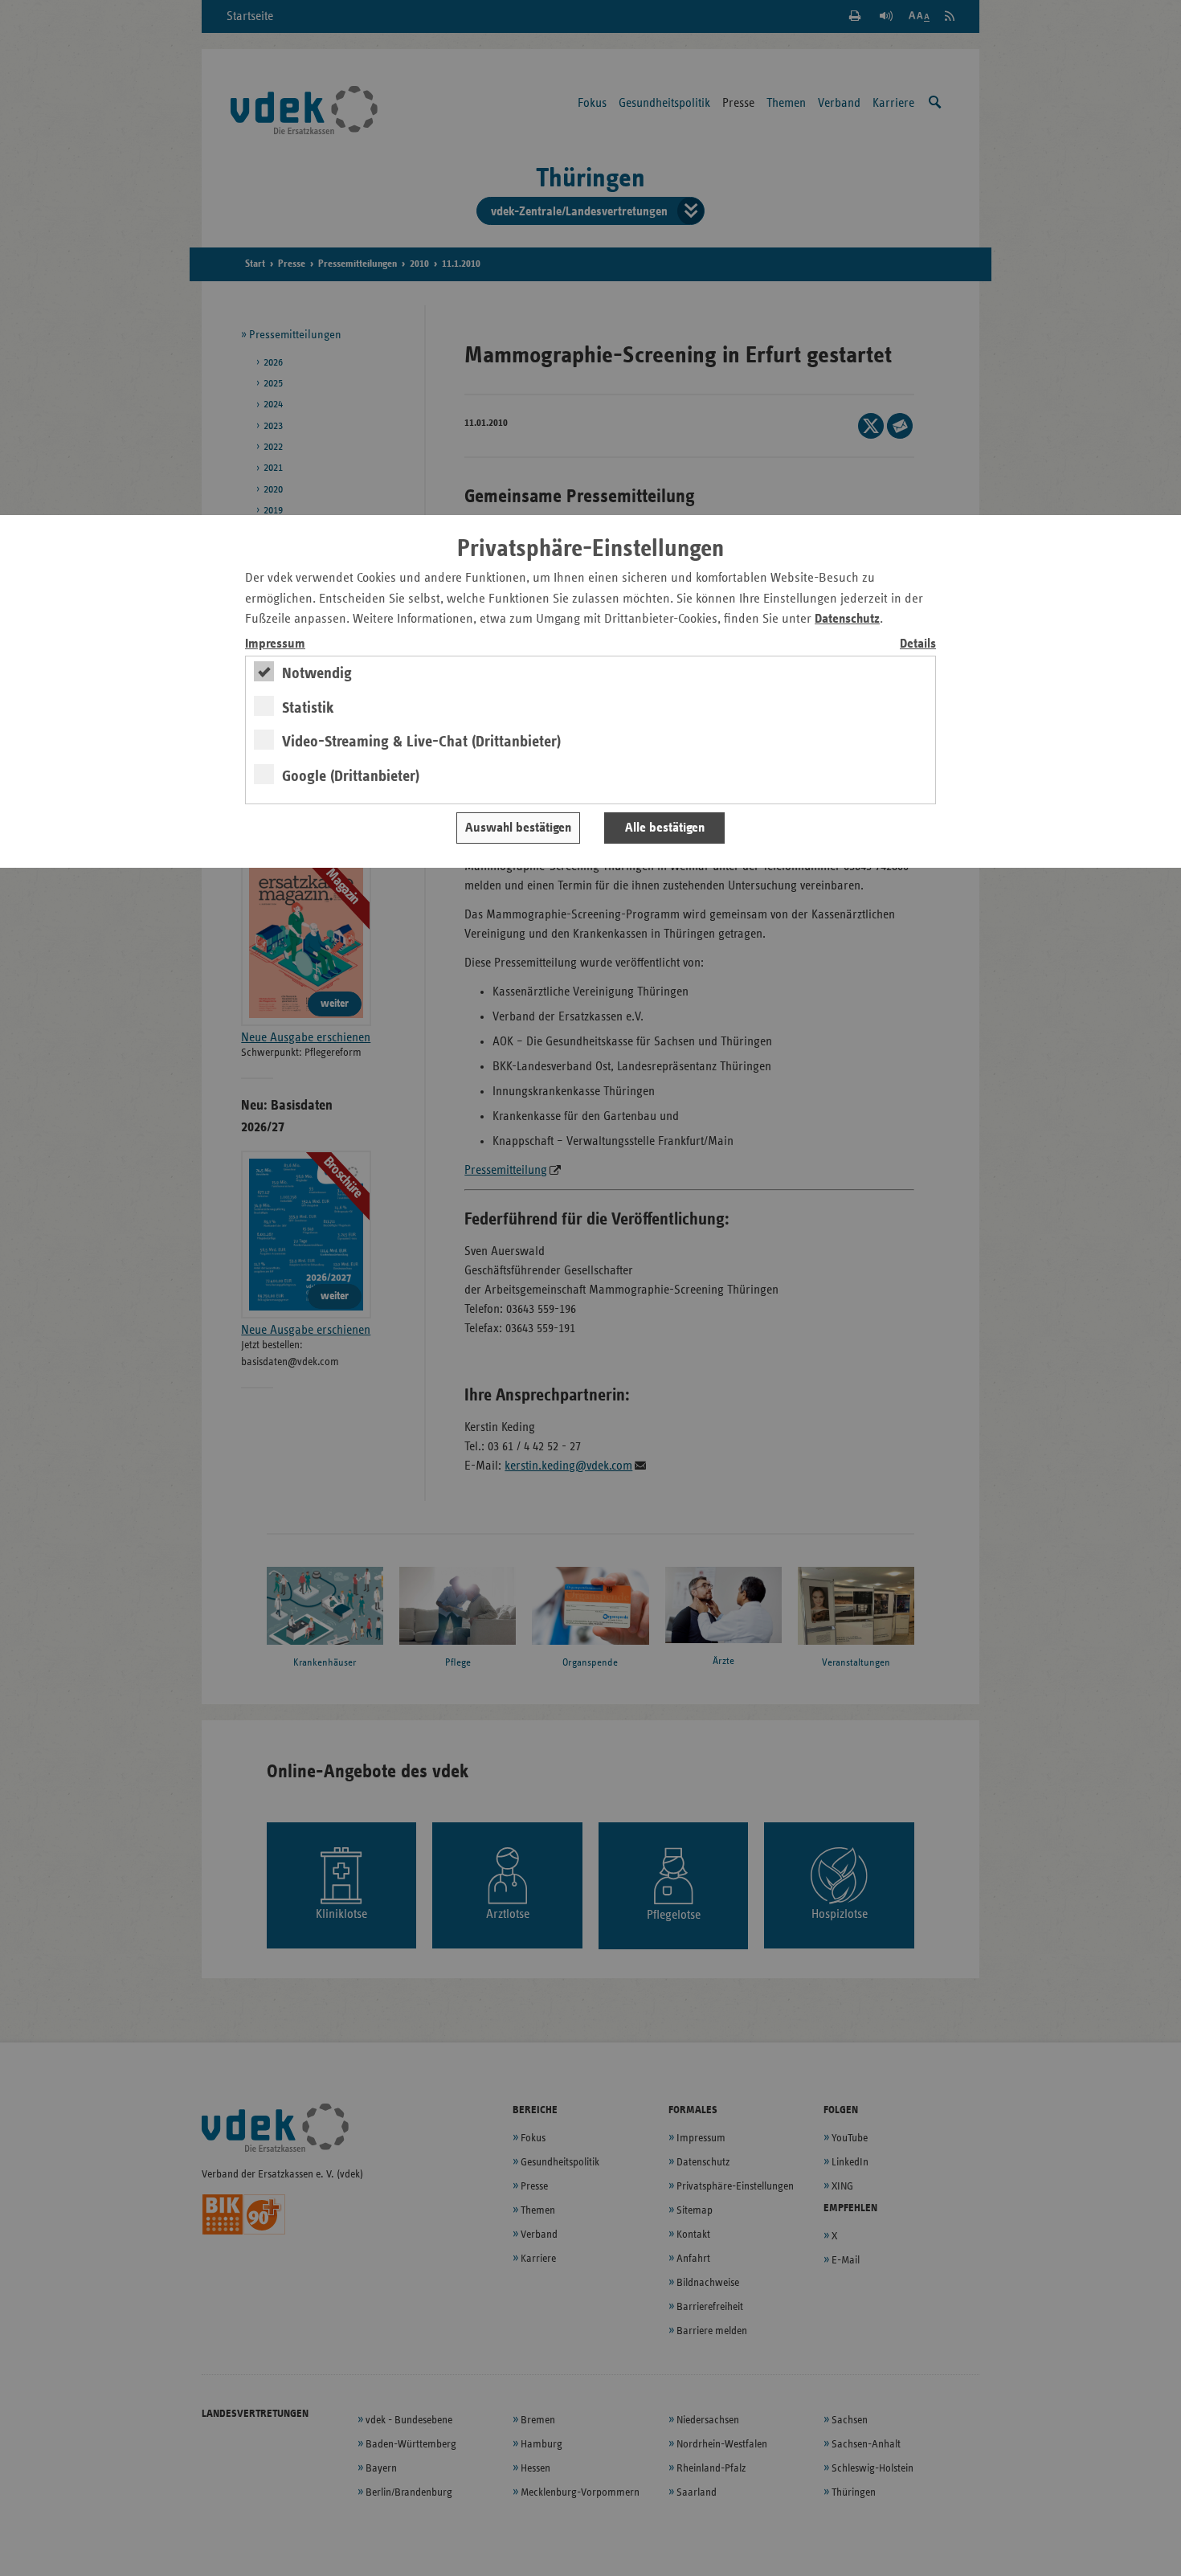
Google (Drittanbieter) (351, 776)
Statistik (308, 708)
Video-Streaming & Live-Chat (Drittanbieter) (421, 742)
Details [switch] (918, 644)
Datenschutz (847, 619)
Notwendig (317, 673)
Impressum (275, 644)
